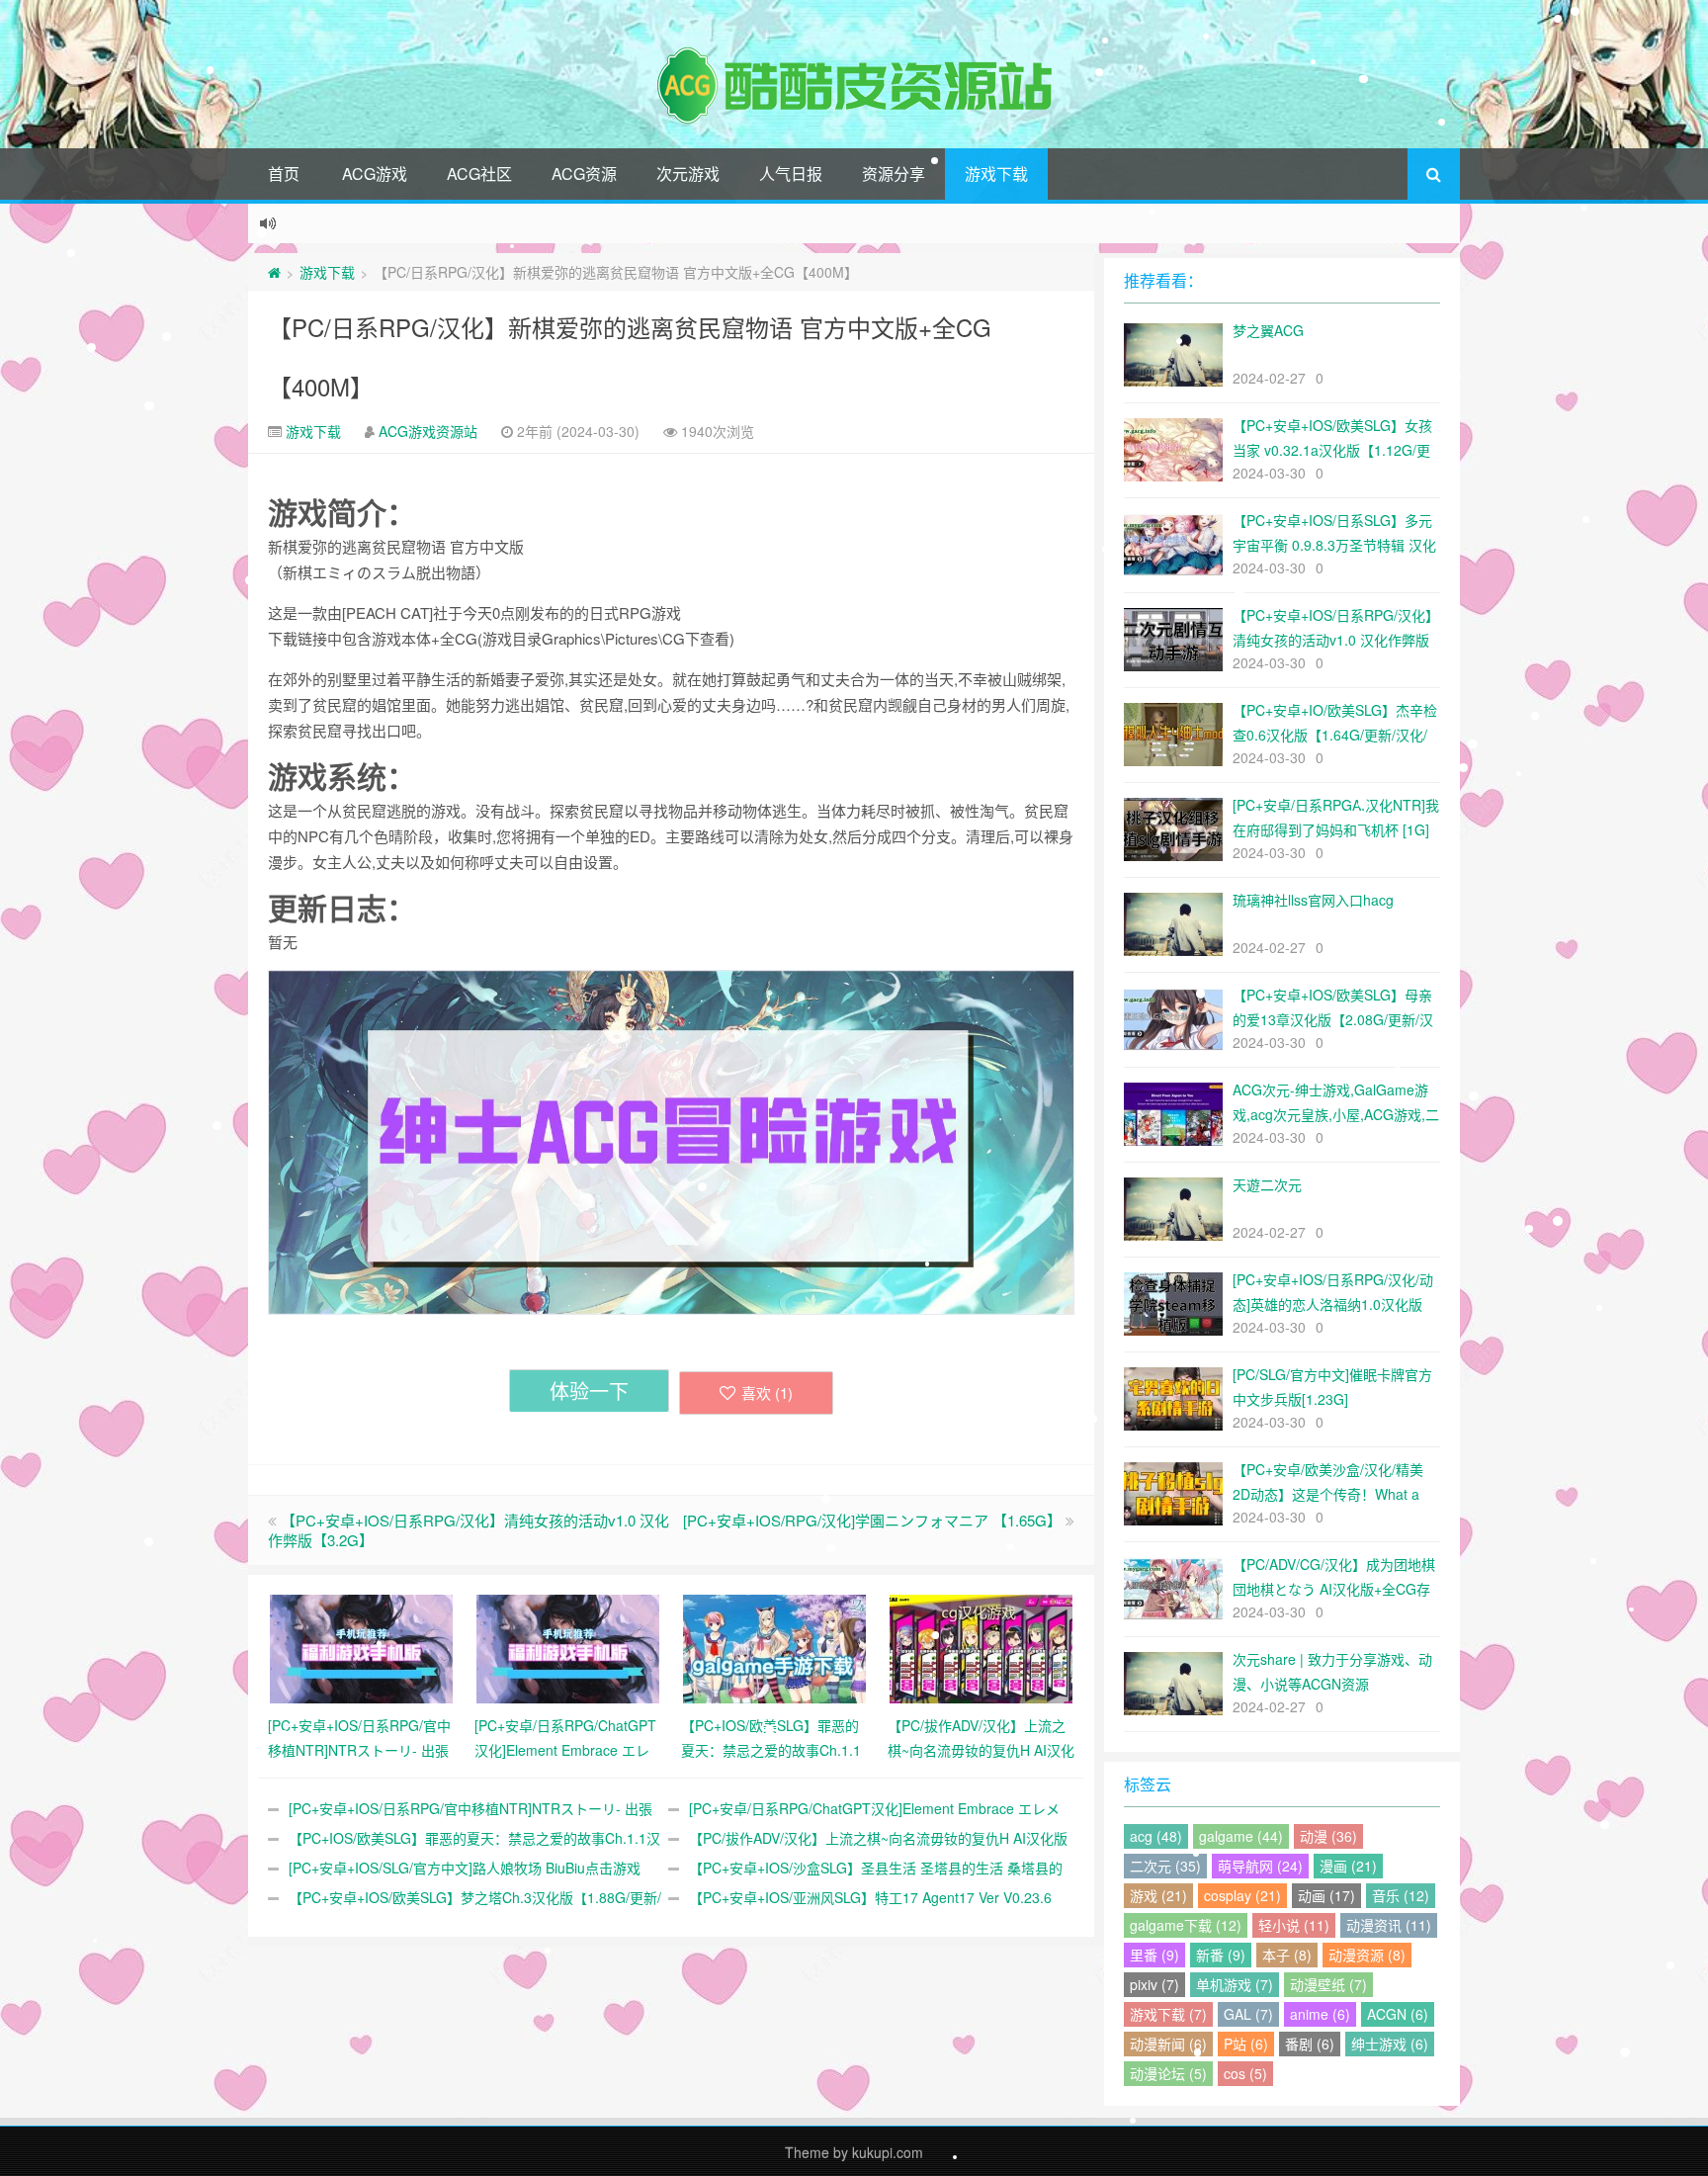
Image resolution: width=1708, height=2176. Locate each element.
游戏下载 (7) (1168, 2014)
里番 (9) (1154, 1955)
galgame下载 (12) (1186, 1925)
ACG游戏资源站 (428, 431)
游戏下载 (996, 174)
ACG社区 (479, 174)
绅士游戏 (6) (1390, 2044)
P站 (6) (1246, 2044)
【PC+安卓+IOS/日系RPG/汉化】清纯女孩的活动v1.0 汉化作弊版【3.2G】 (469, 1530)
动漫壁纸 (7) (1328, 1984)
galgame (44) (1241, 1836)
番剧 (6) (1310, 2044)
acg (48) (1156, 1836)
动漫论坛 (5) (1168, 2073)
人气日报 (791, 174)
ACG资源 (584, 174)
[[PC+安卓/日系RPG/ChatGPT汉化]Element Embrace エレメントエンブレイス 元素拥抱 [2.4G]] (568, 1647)
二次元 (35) (1165, 1866)
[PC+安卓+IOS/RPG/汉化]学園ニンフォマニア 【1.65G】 (872, 1520)
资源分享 (894, 174)
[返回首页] (274, 272)
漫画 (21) (1348, 1866)
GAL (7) (1248, 2014)
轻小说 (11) (1294, 1925)
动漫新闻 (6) (1168, 2044)
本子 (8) (1287, 1955)
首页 (284, 174)
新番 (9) (1221, 1955)
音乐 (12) (1401, 1895)
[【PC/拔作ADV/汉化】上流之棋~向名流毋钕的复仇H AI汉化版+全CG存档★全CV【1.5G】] (981, 1647)
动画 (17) (1326, 1895)
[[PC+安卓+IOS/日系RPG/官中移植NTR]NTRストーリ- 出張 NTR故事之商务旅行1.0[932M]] (361, 1647)
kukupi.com (888, 2152)
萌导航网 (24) (1260, 1866)
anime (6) (1320, 2014)
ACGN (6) (1398, 2014)
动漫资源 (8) (1367, 1955)
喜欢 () (767, 1393)
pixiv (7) (1154, 1984)
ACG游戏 (375, 174)
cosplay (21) (1242, 1895)
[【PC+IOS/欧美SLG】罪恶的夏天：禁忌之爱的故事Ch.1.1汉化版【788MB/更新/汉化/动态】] (774, 1647)
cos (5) (1245, 2073)
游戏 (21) (1158, 1895)
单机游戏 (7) (1235, 1984)
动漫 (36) (1328, 1836)
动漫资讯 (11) (1389, 1925)
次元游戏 (688, 174)
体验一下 (589, 1391)
